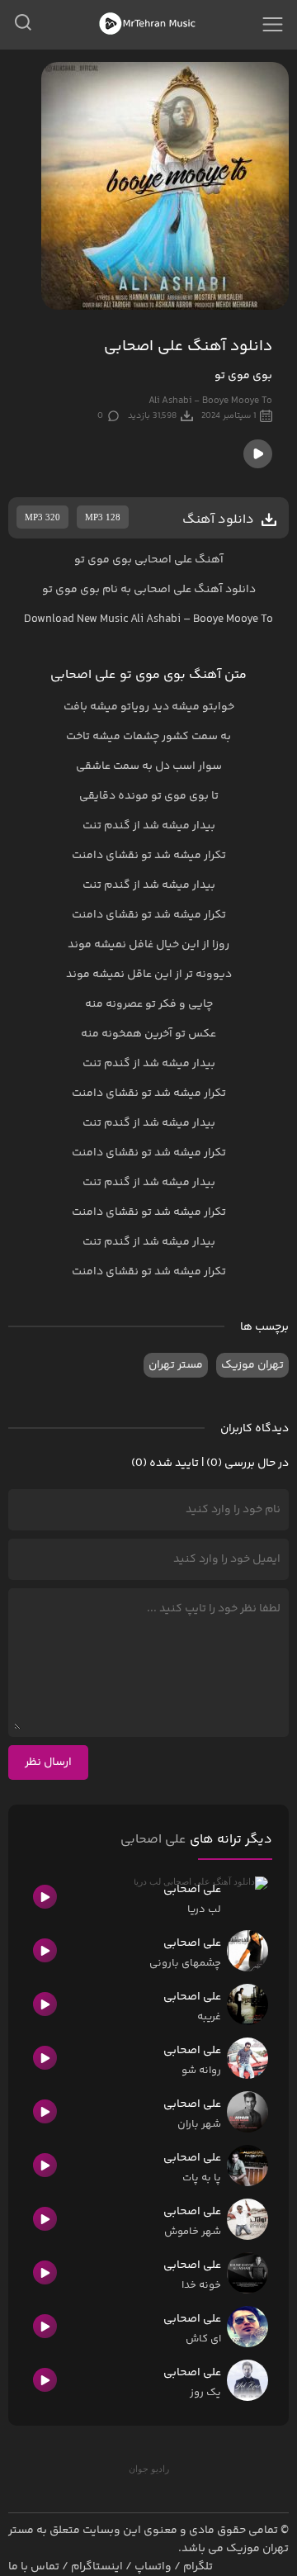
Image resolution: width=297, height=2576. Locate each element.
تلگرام (198, 2567)
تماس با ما (34, 2567)
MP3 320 (42, 517)
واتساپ (153, 2567)
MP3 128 (103, 517)
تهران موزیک (252, 1365)
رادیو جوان (149, 2469)
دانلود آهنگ (225, 590)
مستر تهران (176, 1365)
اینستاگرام (97, 2567)
